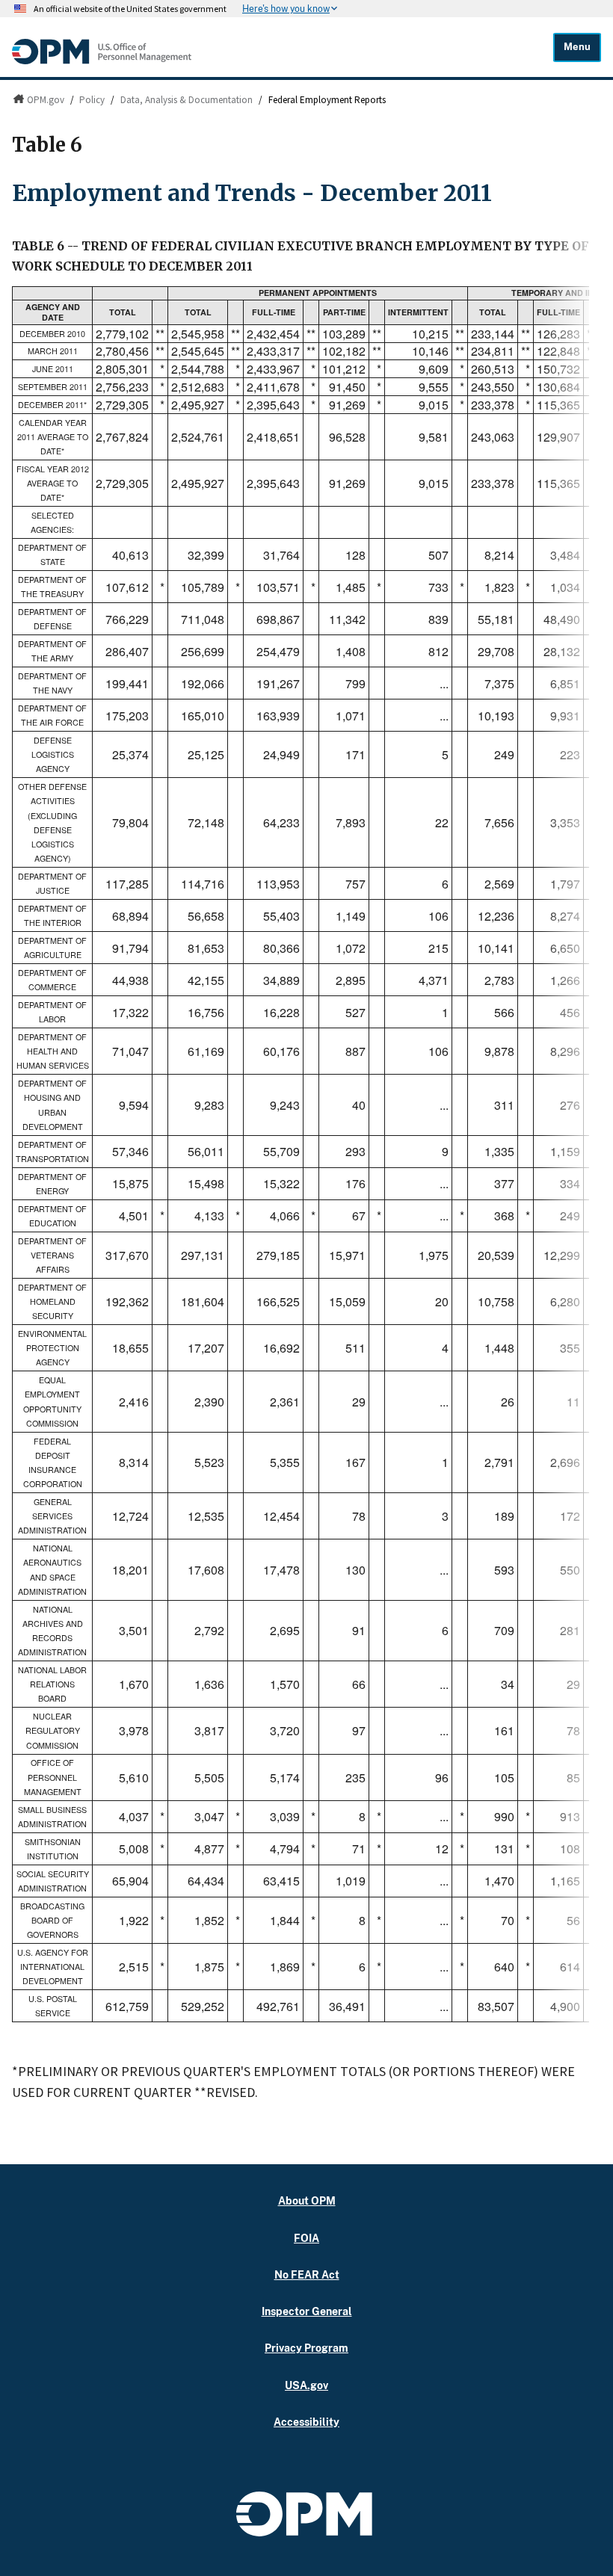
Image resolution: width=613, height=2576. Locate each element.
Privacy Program (306, 2348)
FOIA (306, 2238)
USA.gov (306, 2385)
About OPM (307, 2200)
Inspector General (307, 2311)
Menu (577, 47)
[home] (102, 61)
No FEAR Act (307, 2274)
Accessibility (306, 2422)
